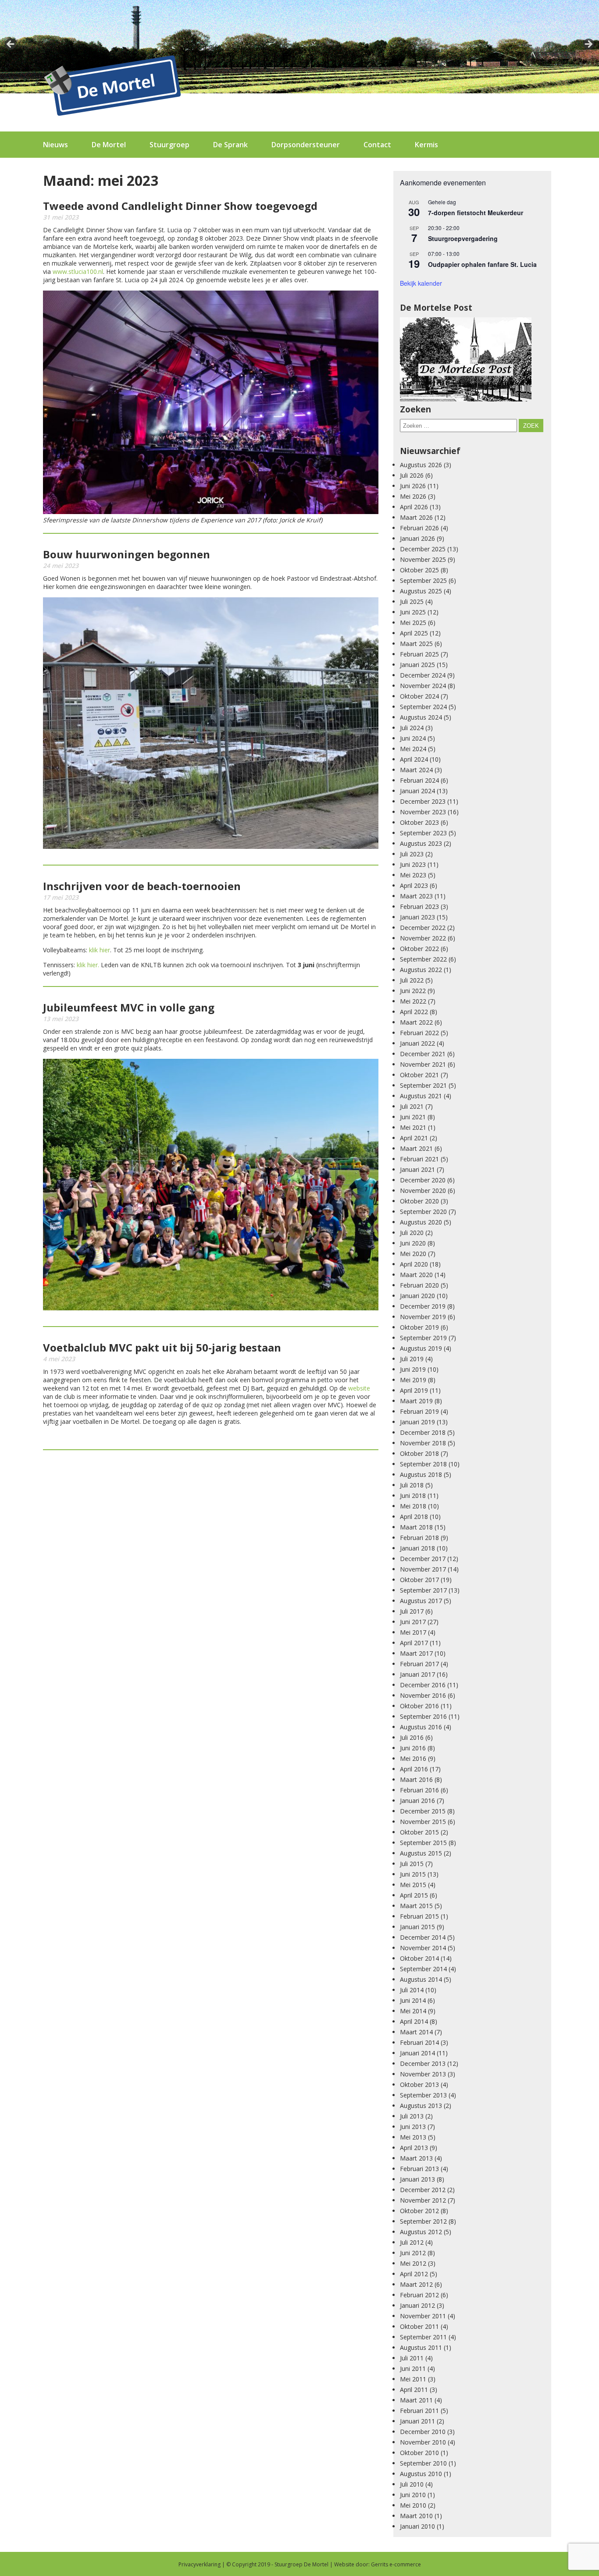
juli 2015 (412, 1864)
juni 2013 (413, 2127)
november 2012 (423, 2200)
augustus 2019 (421, 1348)
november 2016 (423, 1695)
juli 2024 (412, 728)
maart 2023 (416, 896)
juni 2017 (413, 1622)
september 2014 (423, 1969)
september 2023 (423, 833)
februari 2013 (419, 2169)
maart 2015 (416, 1906)
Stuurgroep (169, 145)
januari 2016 (417, 1801)
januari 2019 (417, 1422)
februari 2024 (419, 780)
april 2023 (414, 885)
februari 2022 (419, 1033)
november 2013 (423, 2074)
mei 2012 (413, 2263)
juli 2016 (412, 1737)
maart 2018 (416, 1527)
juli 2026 (412, 475)
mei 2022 (413, 1001)
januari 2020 (417, 1296)
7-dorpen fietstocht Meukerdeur (476, 213)
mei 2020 (413, 1254)
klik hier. (88, 965)
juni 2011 (413, 2368)
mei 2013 (413, 2137)
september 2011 (423, 2337)
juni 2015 (413, 1874)
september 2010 (423, 2463)
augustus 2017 (421, 1601)
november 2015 (423, 1822)
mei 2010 (413, 2505)
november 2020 (423, 1190)
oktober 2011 (419, 2326)
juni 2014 (413, 2000)
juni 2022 (413, 991)
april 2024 (414, 759)
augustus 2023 (421, 843)
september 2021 (423, 1085)
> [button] (588, 45)
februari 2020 (419, 1285)
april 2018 (414, 1517)
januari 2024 (417, 791)
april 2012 (414, 2274)
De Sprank (230, 145)
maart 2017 (416, 1653)
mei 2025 (413, 623)
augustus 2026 (421, 465)
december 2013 (423, 2063)
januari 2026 (417, 538)
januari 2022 (417, 1043)
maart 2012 (416, 2284)
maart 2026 (416, 517)
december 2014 (423, 1937)
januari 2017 (417, 1674)
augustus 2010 (421, 2474)
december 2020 (423, 1180)
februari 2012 (419, 2295)
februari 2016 (419, 1790)
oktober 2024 (419, 696)
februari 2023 (419, 907)
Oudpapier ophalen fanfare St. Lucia (482, 264)
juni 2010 (413, 2495)
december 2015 (423, 1811)
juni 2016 (413, 1748)
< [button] (11, 45)
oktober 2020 (419, 1201)
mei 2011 (413, 2379)
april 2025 (414, 633)
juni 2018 (413, 1496)
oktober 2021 (419, 1075)
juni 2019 (413, 1369)
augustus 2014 (421, 1979)
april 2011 (414, 2390)
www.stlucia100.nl (78, 271)
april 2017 (414, 1643)
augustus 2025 (421, 591)
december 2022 (423, 928)
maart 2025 (416, 644)
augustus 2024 (421, 717)
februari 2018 (419, 1538)
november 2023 (423, 812)
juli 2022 (412, 980)
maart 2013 (416, 2158)
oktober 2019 (419, 1327)
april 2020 (414, 1264)
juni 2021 (413, 1117)
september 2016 (423, 1716)
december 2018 (423, 1432)
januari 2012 (417, 2305)
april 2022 (414, 1012)
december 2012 (423, 2190)
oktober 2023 (419, 822)
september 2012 (423, 2221)
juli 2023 (412, 854)
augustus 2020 (421, 1222)
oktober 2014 (419, 1958)
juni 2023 (413, 864)
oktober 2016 (419, 1706)
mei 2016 (413, 1758)
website (359, 1388)
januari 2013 (417, 2179)
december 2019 (423, 1306)
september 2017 (423, 1590)
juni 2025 (413, 612)
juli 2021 (412, 1106)
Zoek (531, 426)
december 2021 (423, 1054)
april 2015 (414, 1895)
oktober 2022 (419, 949)
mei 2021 (413, 1127)
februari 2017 (419, 1664)
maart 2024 (416, 770)
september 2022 (423, 959)
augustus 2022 (421, 970)
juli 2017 (412, 1611)
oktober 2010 (419, 2453)
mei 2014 (413, 2011)
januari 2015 (417, 1927)
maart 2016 (416, 1779)
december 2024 (423, 675)
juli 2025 (412, 601)
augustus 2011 (421, 2347)
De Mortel (109, 145)
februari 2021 (419, 1159)
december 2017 (423, 1559)
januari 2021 (417, 1169)
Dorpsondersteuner (306, 145)
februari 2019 (419, 1411)
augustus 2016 (421, 1727)
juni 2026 (413, 486)
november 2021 (423, 1064)
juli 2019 (412, 1359)
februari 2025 (419, 654)
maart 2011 (416, 2400)
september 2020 (423, 1212)
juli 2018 (412, 1485)
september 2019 (423, 1338)
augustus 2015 (421, 1853)
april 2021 (414, 1138)
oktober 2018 (419, 1453)
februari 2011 (419, 2411)
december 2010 (423, 2432)
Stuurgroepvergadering (463, 238)
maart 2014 (416, 2032)
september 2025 (423, 580)
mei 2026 (413, 496)
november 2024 (423, 686)
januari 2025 (417, 665)
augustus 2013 (421, 2106)
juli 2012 (412, 2242)
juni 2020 (413, 1243)
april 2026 (414, 507)
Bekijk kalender (421, 283)
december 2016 (423, 1685)
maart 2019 (416, 1401)
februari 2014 (419, 2042)
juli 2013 (412, 2116)
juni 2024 (413, 738)
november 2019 (423, 1317)
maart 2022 (416, 1022)
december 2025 (423, 549)
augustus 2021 (421, 1096)
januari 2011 (417, 2421)
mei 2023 (413, 875)
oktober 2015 (419, 1832)
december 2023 (423, 801)
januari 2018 (417, 1548)
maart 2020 (416, 1275)
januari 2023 (417, 917)
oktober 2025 (419, 570)
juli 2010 (412, 2484)
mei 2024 (413, 749)
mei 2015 (413, 1885)
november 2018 (423, 1443)
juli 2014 (412, 1990)
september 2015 (423, 1843)
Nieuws (55, 145)
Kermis (426, 145)
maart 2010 (416, 2516)
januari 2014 (417, 2053)
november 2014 (423, 1948)
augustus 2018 (421, 1474)
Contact (377, 145)
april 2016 (414, 1769)
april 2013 (414, 2148)
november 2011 (423, 2316)
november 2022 (423, 938)
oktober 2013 (419, 2085)
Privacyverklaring (200, 2564)
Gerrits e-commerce (396, 2564)
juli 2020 (412, 1233)
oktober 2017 (419, 1580)
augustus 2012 (421, 2232)
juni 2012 (413, 2253)
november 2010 (423, 2442)
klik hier (100, 950)
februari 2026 (419, 528)
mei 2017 (413, 1632)
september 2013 (423, 2095)
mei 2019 (413, 1380)
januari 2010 (417, 2526)
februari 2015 (419, 1916)
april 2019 (414, 1390)
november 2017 (423, 1569)
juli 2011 (412, 2358)
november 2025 (423, 559)
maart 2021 (416, 1148)
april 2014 (414, 2021)
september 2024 (423, 707)
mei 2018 (413, 1506)
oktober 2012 (419, 2211)
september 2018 (423, 1464)
